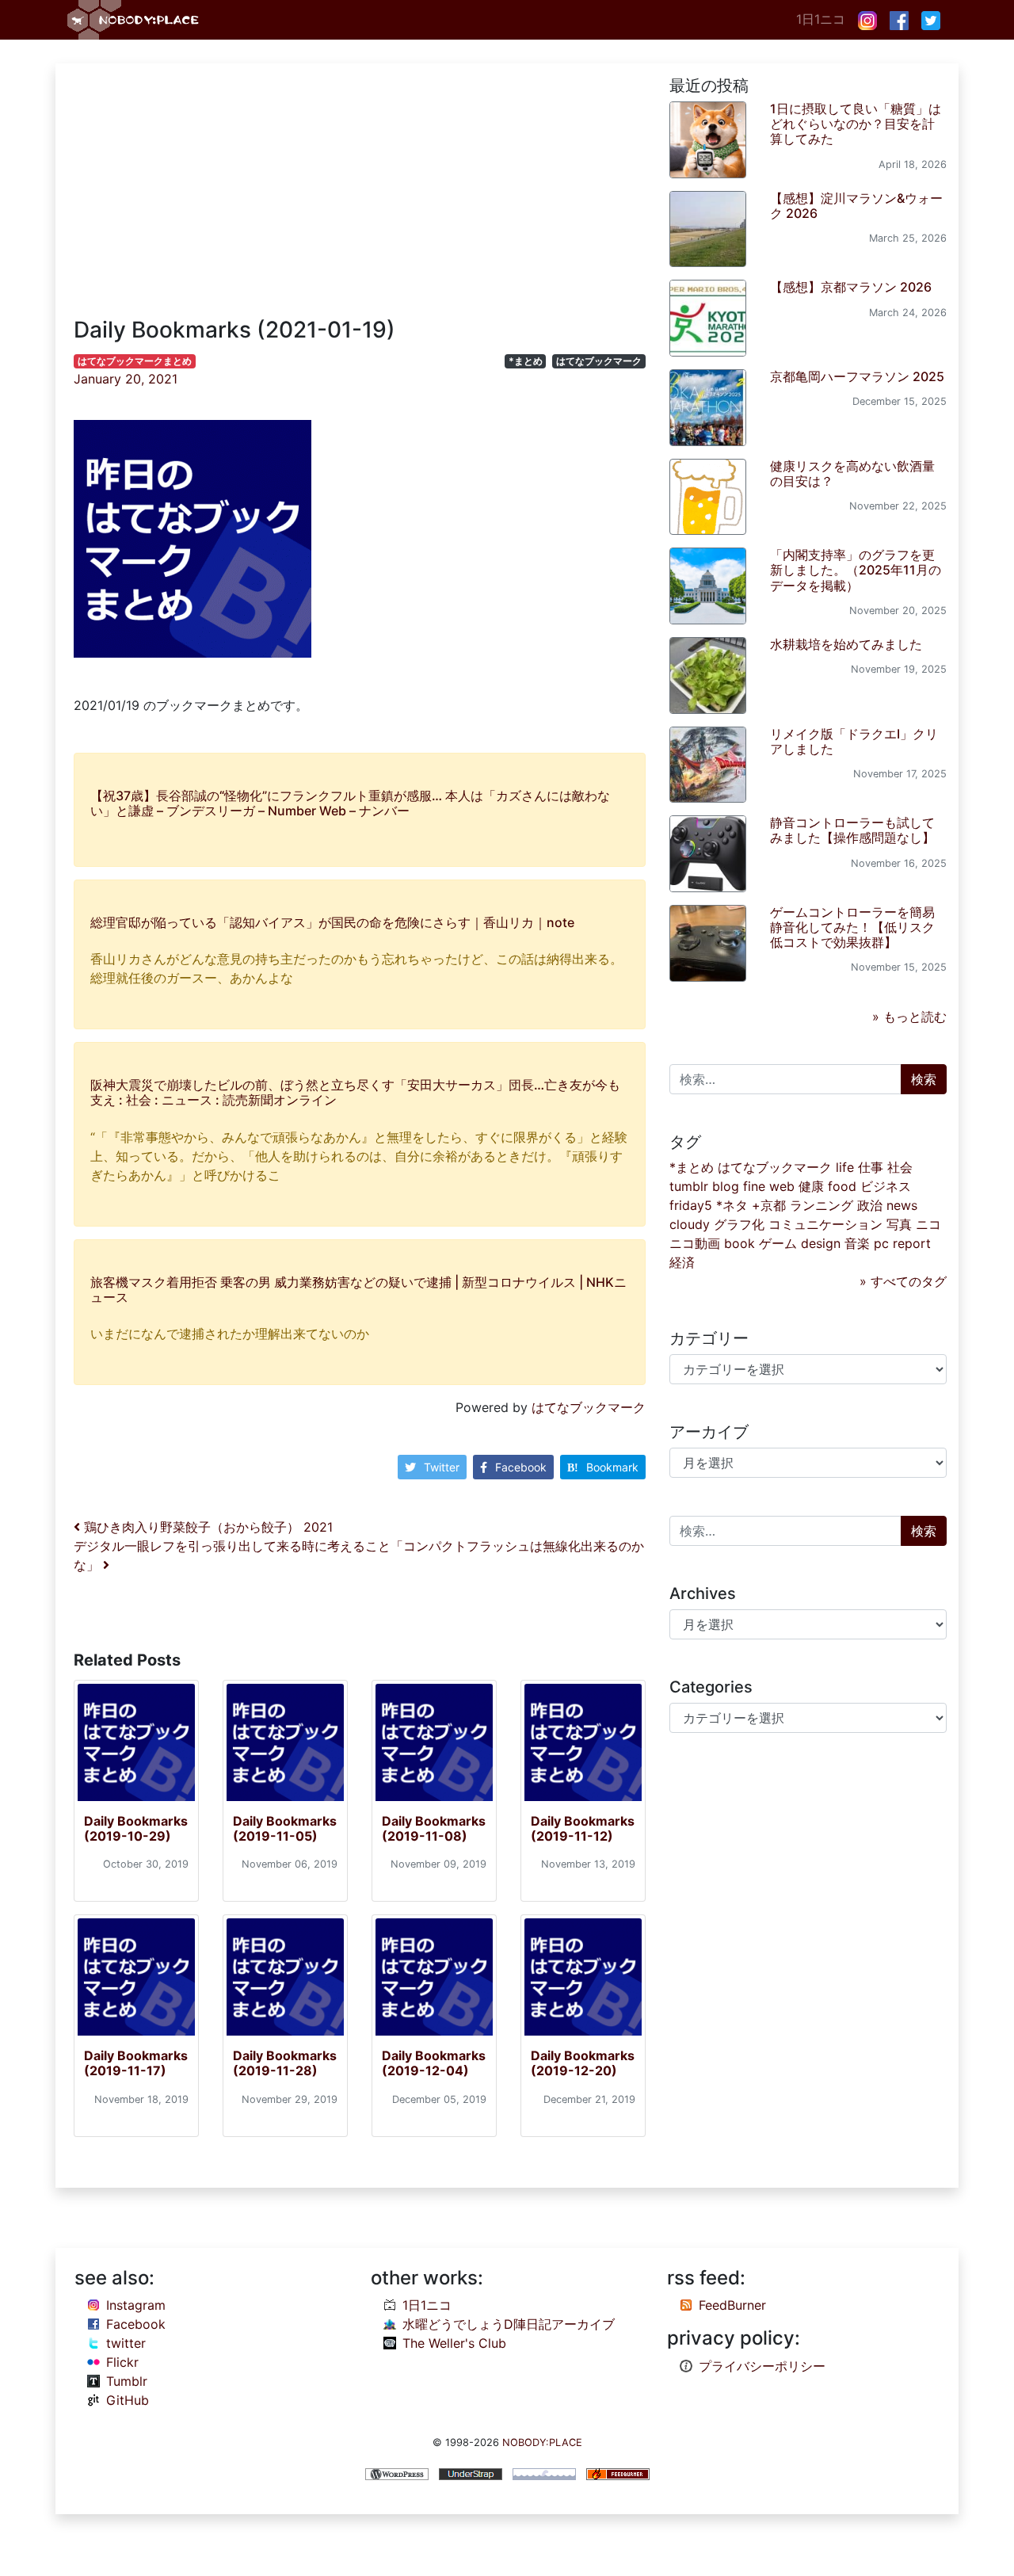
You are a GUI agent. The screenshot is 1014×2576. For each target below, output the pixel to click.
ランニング (821, 1205)
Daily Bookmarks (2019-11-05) (285, 1828)
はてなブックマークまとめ (135, 361)
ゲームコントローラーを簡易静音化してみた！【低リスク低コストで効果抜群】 (852, 927)
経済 (682, 1262)
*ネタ (732, 1205)
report (912, 1243)
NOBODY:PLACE (542, 2442)
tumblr (689, 1186)
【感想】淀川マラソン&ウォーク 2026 (856, 206)
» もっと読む (909, 1017)
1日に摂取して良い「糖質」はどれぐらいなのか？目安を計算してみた (856, 124)
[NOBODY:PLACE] (135, 20)
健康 (811, 1186)
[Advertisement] (360, 198)
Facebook (521, 1467)
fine (754, 1186)
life (845, 1167)
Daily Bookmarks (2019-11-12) (583, 1828)
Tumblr (127, 2381)
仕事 (871, 1167)
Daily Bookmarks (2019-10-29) (136, 1828)
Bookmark (612, 1467)
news (902, 1205)
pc (881, 1243)
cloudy (690, 1224)
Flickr (122, 2362)
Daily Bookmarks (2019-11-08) (434, 1828)
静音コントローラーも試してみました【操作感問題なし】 (852, 830)
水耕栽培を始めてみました (846, 644)
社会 (900, 1167)
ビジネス (886, 1186)
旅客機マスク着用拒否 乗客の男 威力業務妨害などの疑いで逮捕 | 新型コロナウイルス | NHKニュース (358, 1290)
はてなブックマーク (599, 361)
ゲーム (778, 1243)
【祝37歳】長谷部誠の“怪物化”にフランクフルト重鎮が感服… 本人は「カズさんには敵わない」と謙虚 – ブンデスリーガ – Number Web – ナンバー (350, 803)
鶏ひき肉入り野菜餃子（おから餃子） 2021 (206, 1527)
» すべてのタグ (903, 1281)
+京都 (769, 1205)
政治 (870, 1205)
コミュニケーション (825, 1224)
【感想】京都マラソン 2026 (851, 287)
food (842, 1186)
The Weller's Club (454, 2343)
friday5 (691, 1205)
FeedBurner (732, 2305)
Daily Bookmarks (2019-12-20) (583, 2063)
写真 (899, 1224)
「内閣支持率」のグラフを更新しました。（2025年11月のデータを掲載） (856, 570)
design (821, 1243)
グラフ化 (739, 1224)
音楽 (857, 1243)
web (782, 1186)
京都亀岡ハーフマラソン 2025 (857, 376)
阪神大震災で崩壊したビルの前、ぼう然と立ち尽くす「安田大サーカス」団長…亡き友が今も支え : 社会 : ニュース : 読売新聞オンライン (355, 1092)
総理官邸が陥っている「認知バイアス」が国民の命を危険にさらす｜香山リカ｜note (332, 922)
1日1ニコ (821, 19)
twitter (126, 2343)
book (740, 1243)
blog (726, 1186)
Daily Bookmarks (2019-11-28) (285, 2063)
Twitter (442, 1467)
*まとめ (526, 361)
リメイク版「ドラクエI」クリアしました (854, 741)
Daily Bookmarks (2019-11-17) (136, 2063)
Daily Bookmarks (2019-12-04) (434, 2063)
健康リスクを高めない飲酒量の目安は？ (852, 473)
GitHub (128, 2400)
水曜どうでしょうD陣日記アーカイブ (509, 2324)
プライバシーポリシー (762, 2366)
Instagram (136, 2305)
